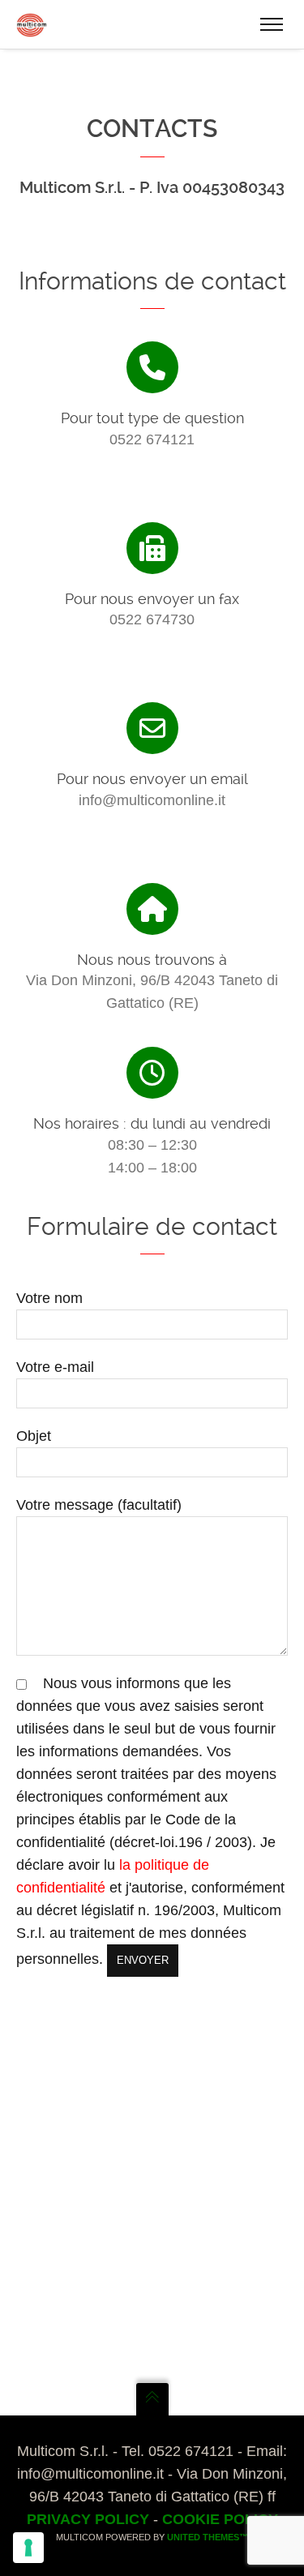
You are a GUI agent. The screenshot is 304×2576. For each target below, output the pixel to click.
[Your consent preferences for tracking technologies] (28, 2548)
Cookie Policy (220, 2519)
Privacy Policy (88, 2519)
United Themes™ (208, 2537)
